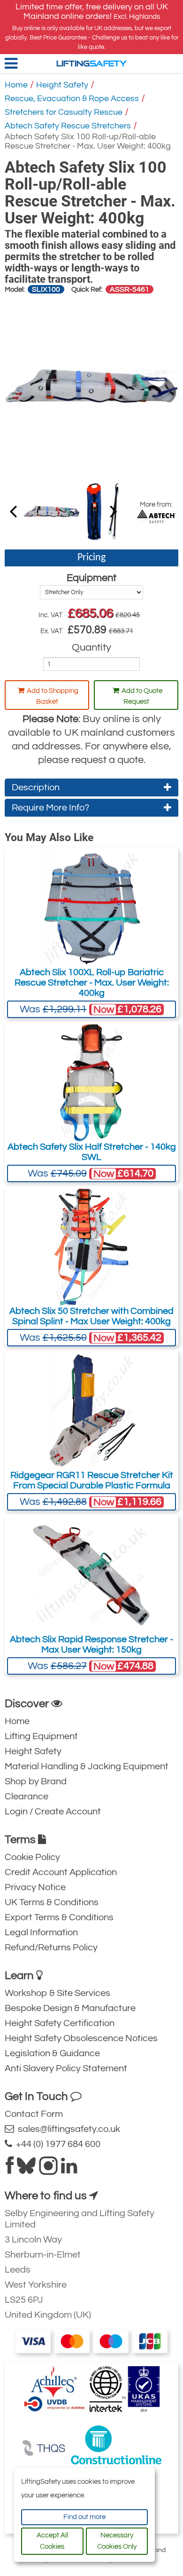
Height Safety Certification (60, 2023)
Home (16, 85)
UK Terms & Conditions (52, 1902)
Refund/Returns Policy (51, 1948)
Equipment (91, 578)
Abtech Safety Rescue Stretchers (68, 126)
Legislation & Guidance (52, 2053)
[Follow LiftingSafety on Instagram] (48, 2170)
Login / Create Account (53, 1812)
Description (36, 787)
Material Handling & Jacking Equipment (87, 1766)
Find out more (84, 2517)
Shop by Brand (36, 1781)
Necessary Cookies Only (117, 2541)
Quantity (91, 648)
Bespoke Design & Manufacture (70, 2008)
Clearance (27, 1797)
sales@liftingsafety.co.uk (67, 2129)
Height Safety (62, 85)
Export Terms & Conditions (59, 1917)
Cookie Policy (32, 1857)
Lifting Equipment (41, 1736)
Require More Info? (50, 808)
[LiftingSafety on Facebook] (10, 2170)
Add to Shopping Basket (53, 696)
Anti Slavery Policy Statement (66, 2068)
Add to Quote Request (142, 696)
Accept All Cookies (52, 2541)
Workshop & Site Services (57, 1993)
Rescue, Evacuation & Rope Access (72, 99)
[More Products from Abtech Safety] (156, 516)
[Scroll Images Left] (114, 511)
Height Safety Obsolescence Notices (81, 2038)
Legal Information (41, 1932)
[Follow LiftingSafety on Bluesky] (26, 2170)
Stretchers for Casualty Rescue (64, 112)
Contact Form (34, 2114)
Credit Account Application (61, 1872)
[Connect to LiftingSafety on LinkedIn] (69, 2170)
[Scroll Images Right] (13, 511)
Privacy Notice (35, 1887)
